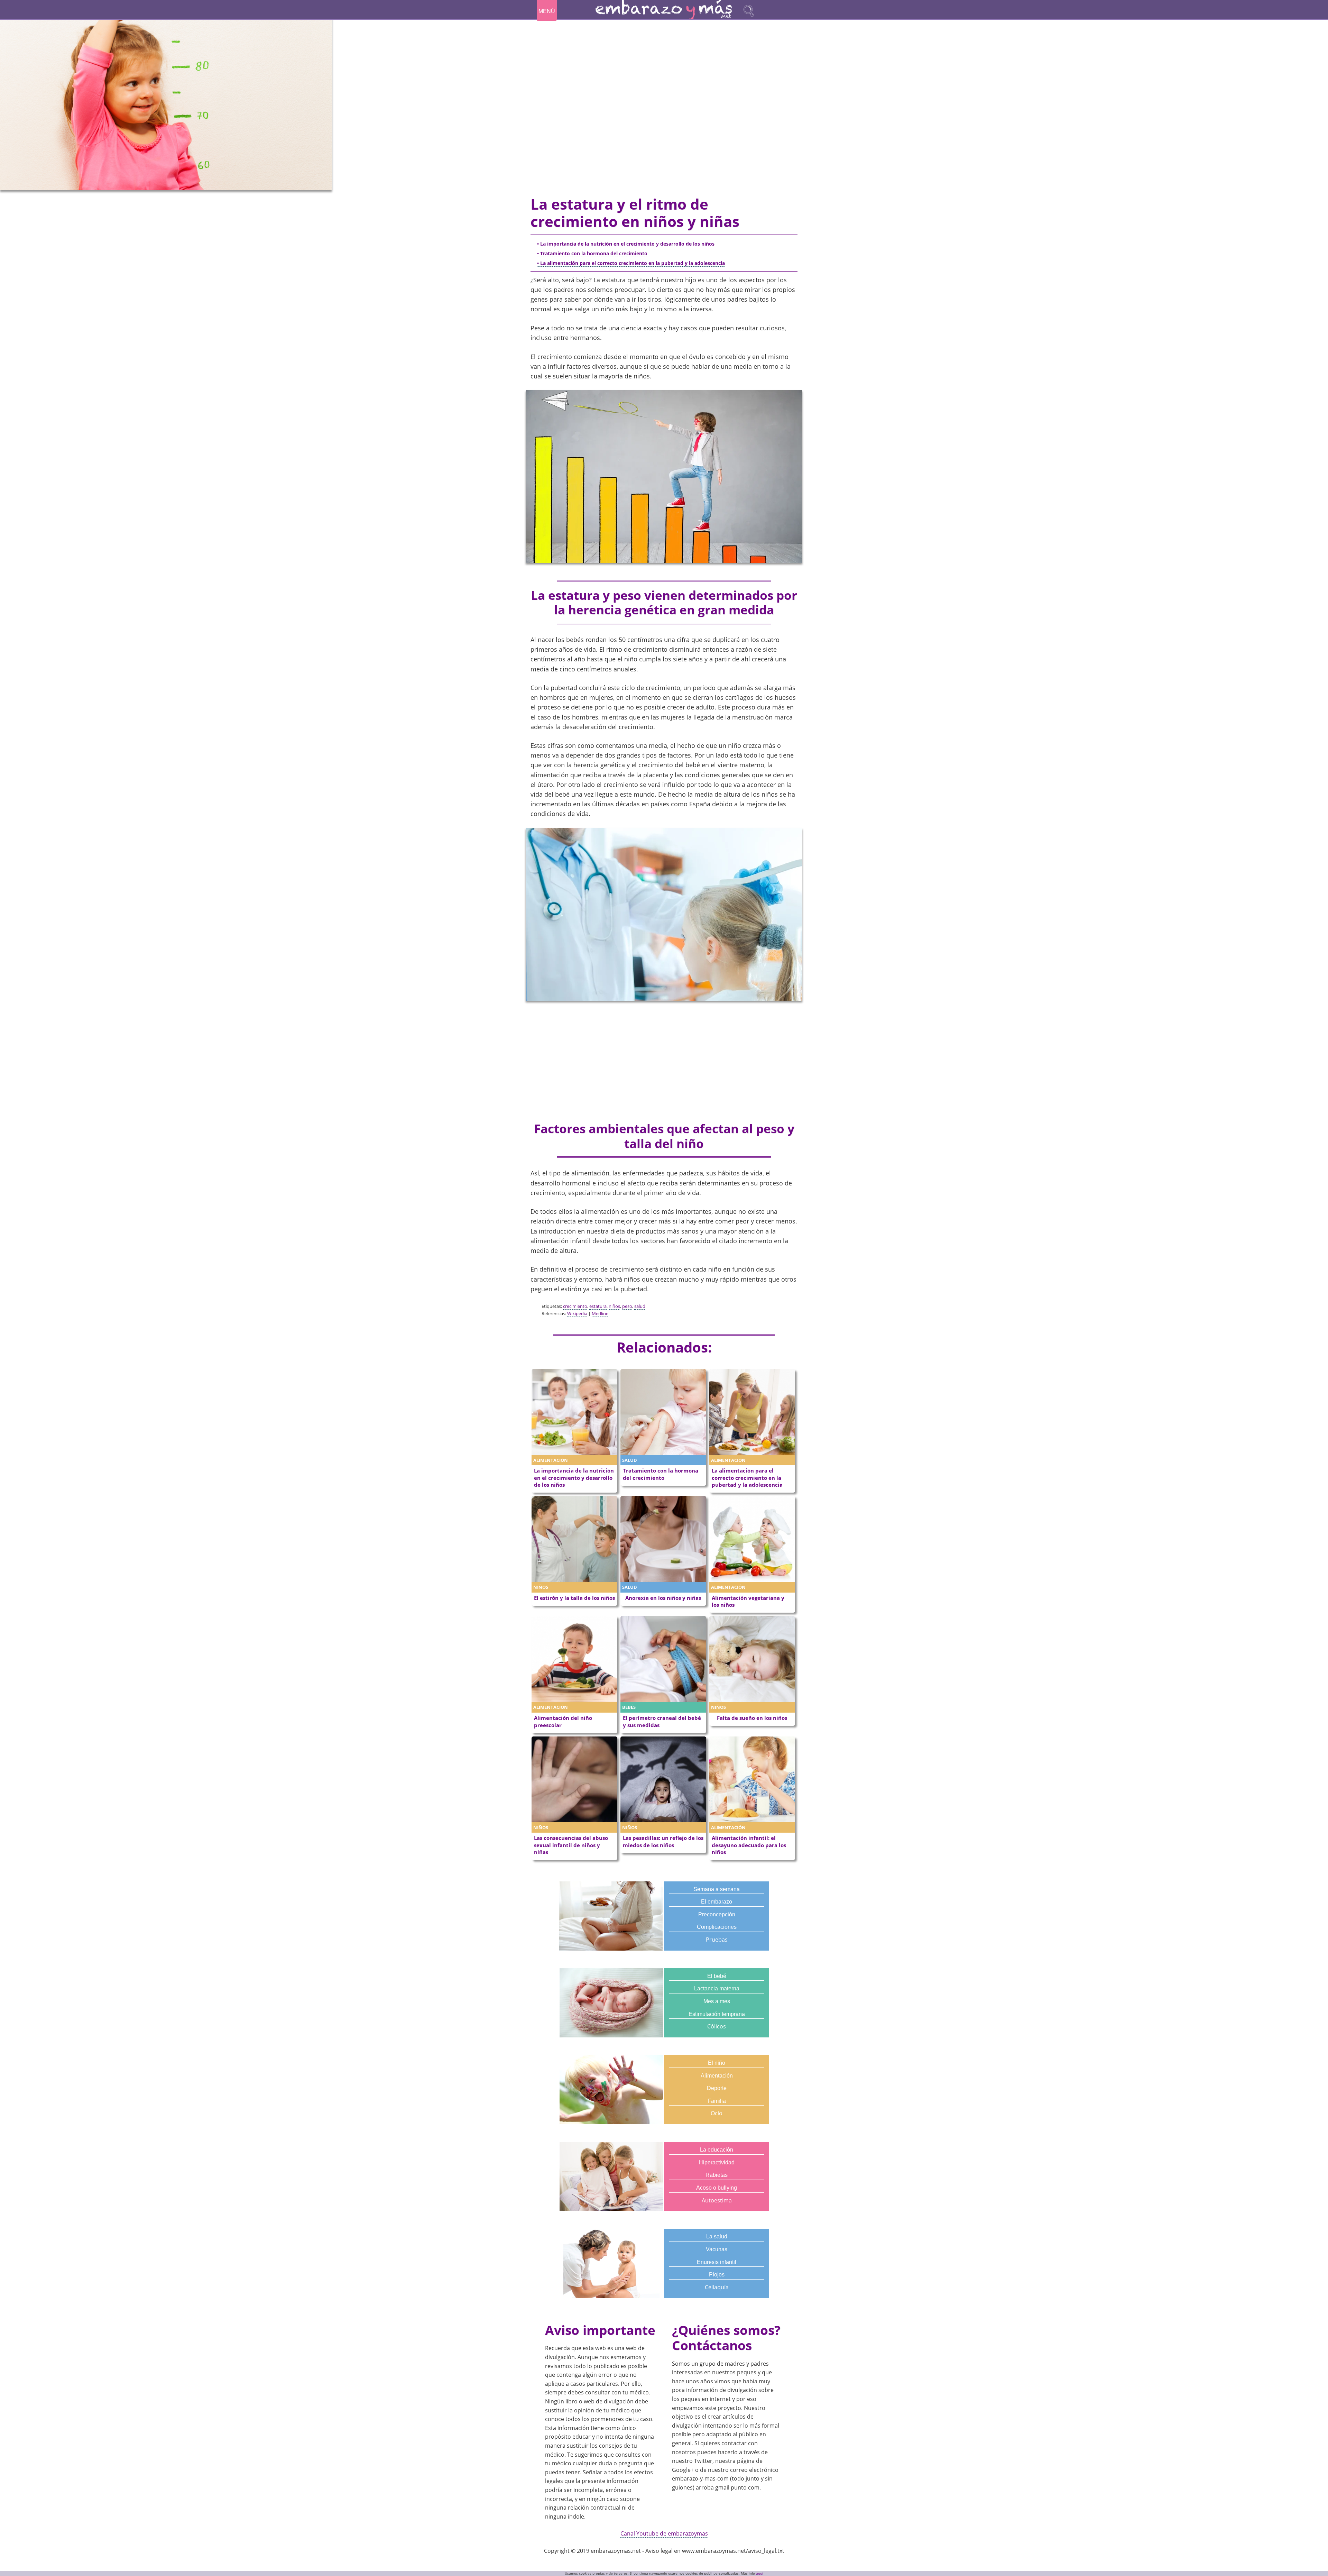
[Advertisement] (664, 1058)
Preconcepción (717, 1914)
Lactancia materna (717, 1988)
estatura (598, 1306)
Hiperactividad (717, 2162)
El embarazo (717, 1902)
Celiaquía (717, 2287)
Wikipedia (577, 1313)
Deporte (717, 2088)
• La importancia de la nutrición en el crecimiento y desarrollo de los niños (626, 244)
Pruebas (717, 1940)
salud (640, 1306)
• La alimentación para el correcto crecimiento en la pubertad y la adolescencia (631, 263)
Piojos (717, 2275)
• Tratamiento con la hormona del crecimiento (592, 253)
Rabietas (717, 2175)
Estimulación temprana (717, 2014)
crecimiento (575, 1306)
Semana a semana (717, 1889)
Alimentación (717, 2076)
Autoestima (717, 2200)
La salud (717, 2236)
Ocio (717, 2113)
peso (627, 1306)
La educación (717, 2150)
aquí (760, 2573)
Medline (600, 1313)
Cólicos (717, 2026)
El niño (717, 2063)
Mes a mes (717, 2001)
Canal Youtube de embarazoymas (664, 2533)
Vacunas (717, 2249)
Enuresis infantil (717, 2262)
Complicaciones (717, 1927)
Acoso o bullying (717, 2188)
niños (614, 1306)
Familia (717, 2101)
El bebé (717, 1976)
